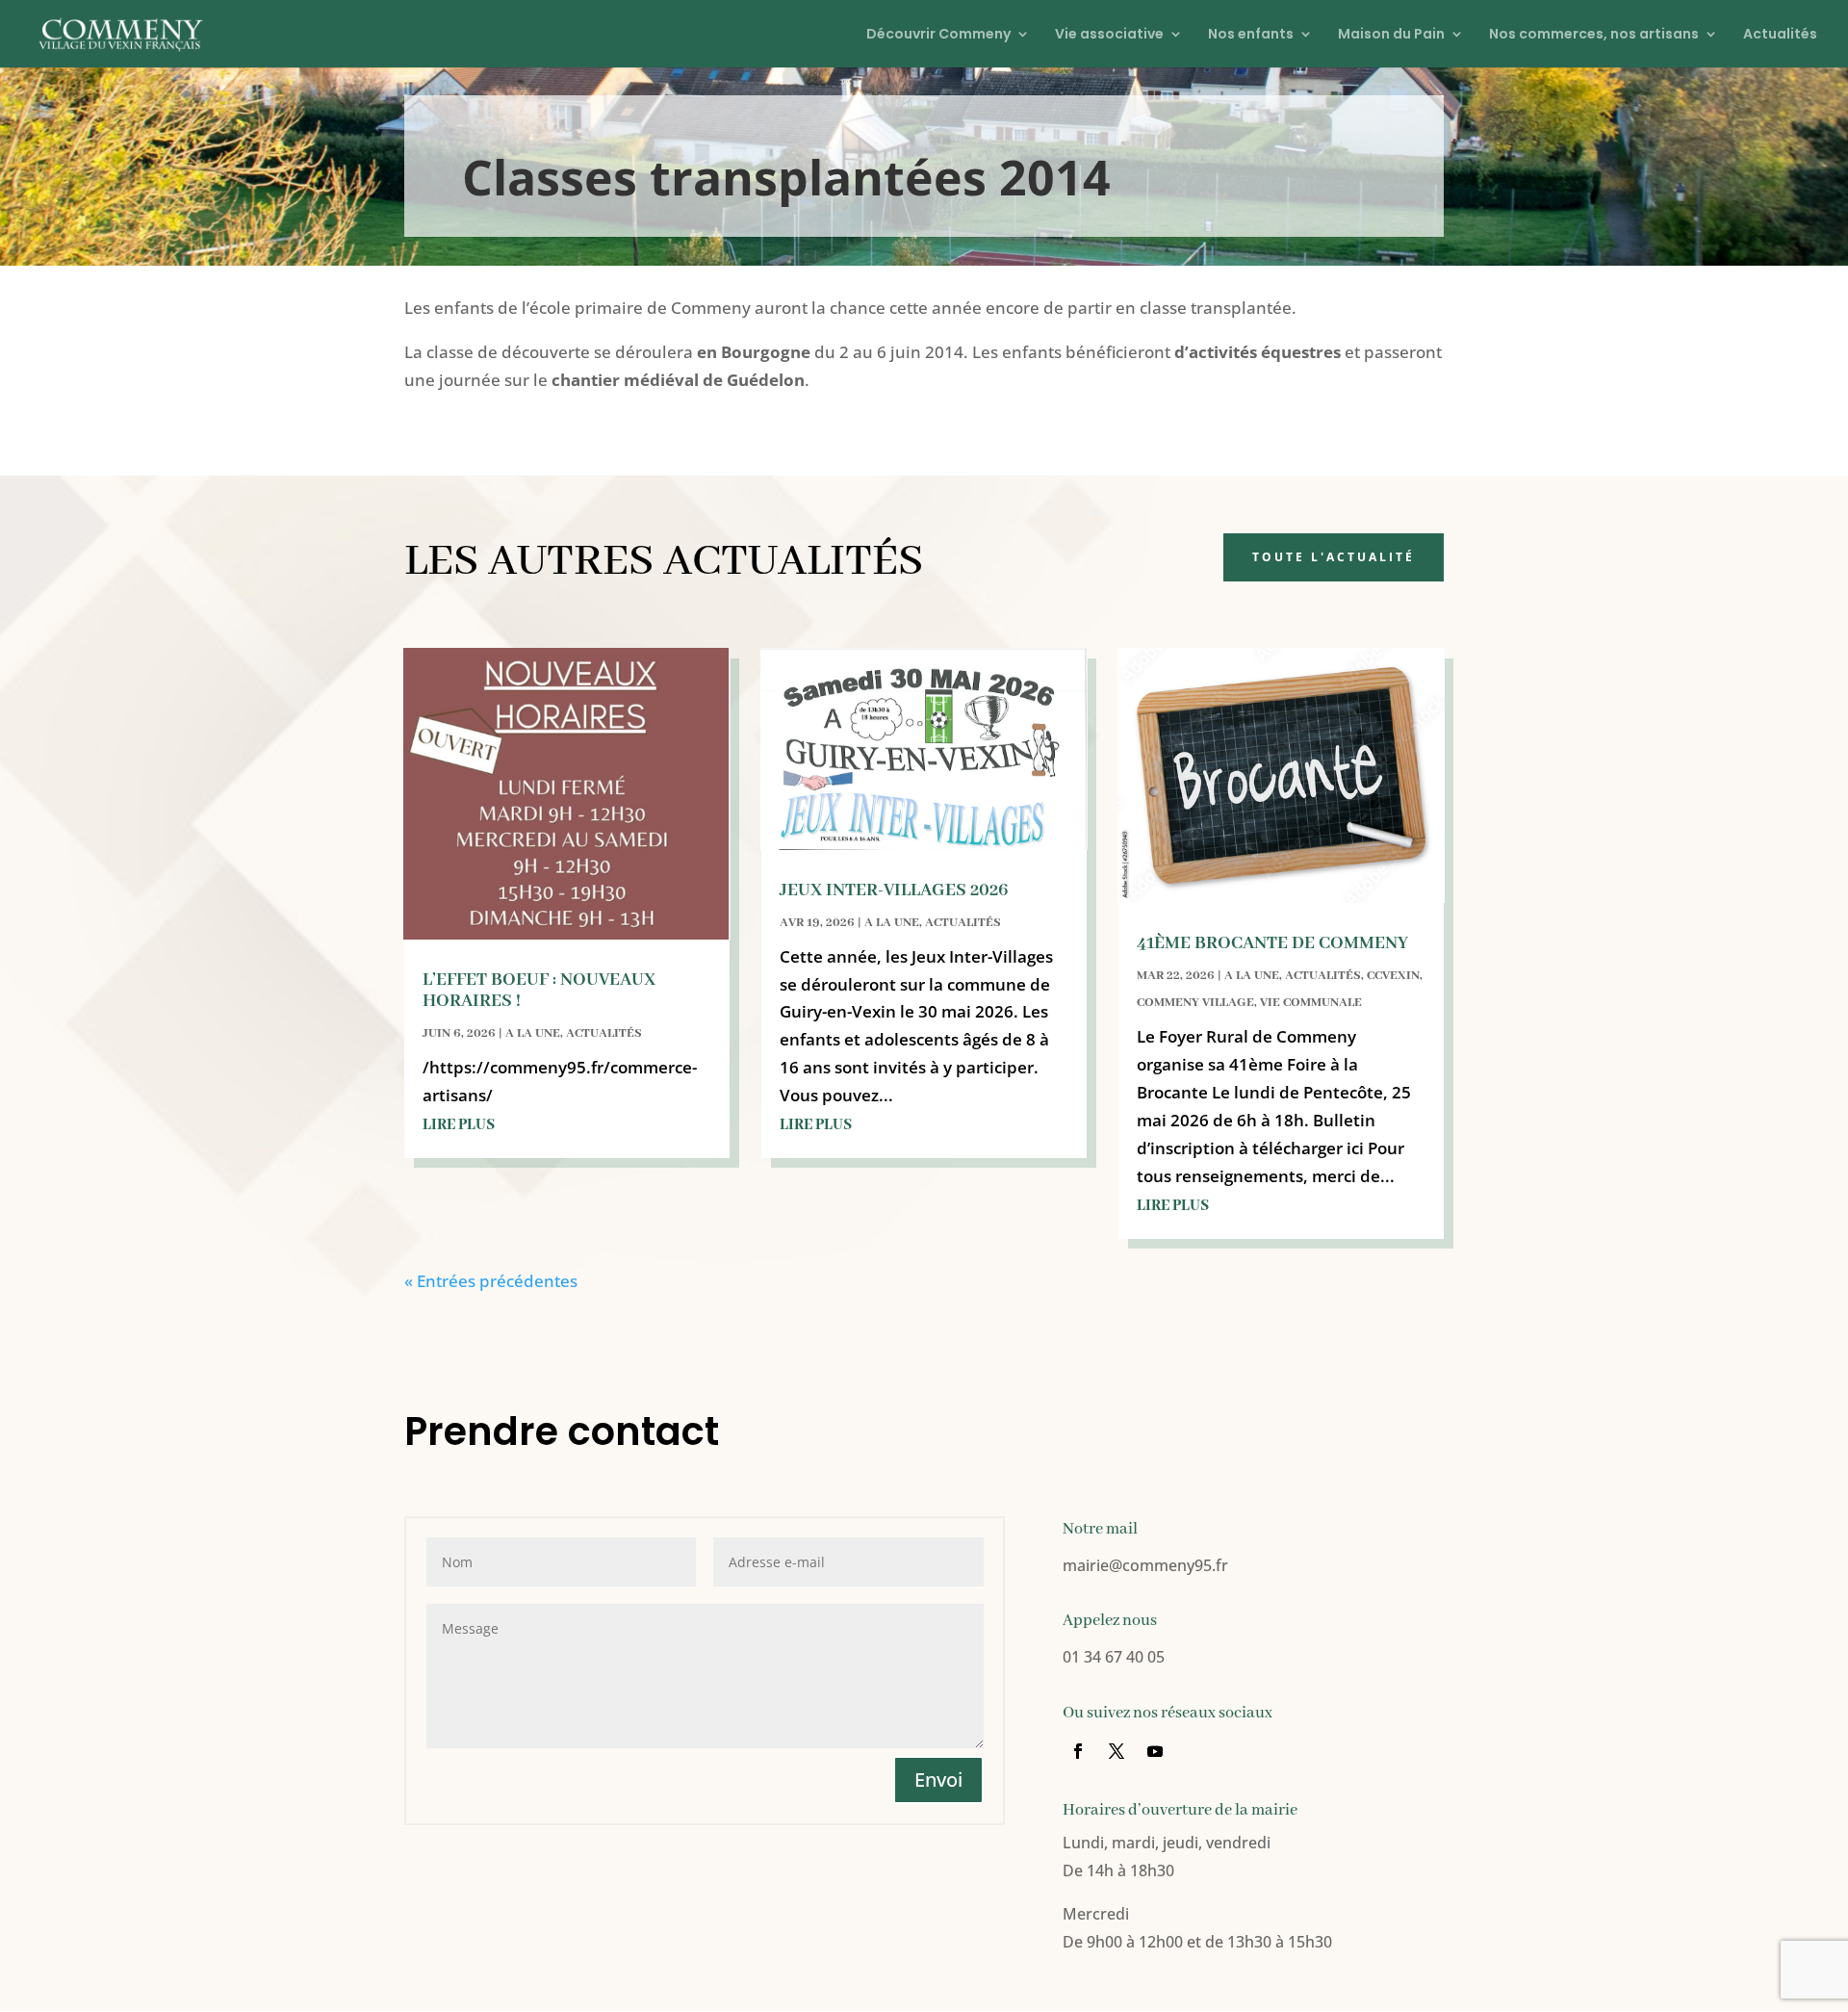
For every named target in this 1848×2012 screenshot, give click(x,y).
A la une (533, 1033)
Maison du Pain (1391, 35)
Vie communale (1311, 1003)
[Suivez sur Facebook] (1078, 1751)
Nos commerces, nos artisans (1594, 35)
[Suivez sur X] (1116, 1751)
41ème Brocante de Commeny (1272, 943)
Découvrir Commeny (938, 35)
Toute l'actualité (1334, 557)
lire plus (459, 1125)
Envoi (938, 1780)
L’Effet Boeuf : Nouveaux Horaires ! (539, 991)
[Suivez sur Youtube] (1155, 1751)
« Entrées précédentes (491, 1281)
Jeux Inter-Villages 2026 (894, 890)
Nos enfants (1251, 35)
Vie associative (1109, 35)
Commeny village (1195, 1003)
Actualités (1780, 35)
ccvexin (1393, 976)
